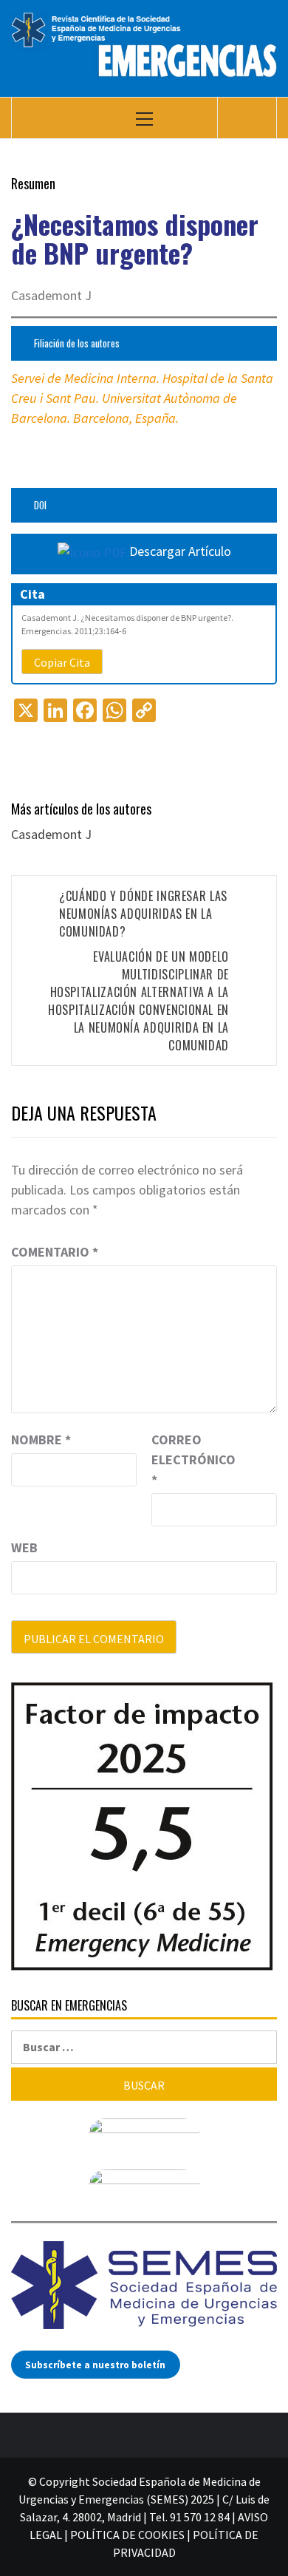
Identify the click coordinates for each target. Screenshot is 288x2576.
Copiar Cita (62, 662)
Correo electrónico (188, 1459)
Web (24, 1547)
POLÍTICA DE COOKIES (127, 2535)
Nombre (41, 1440)
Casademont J (51, 834)
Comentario (55, 1252)
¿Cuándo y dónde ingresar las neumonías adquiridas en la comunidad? (143, 914)
